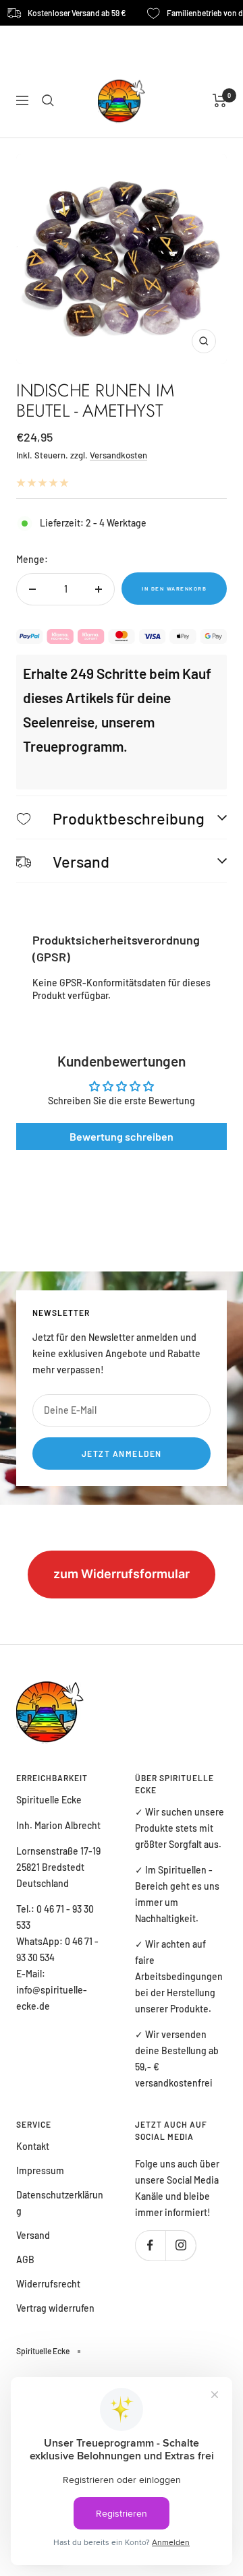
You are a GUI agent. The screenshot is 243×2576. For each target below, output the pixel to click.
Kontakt (33, 2146)
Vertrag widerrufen (55, 2308)
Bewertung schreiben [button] (122, 1136)
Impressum (40, 2170)
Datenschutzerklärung (60, 2203)
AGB (25, 2259)
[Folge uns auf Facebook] (150, 2245)
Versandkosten (118, 455)
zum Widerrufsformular (122, 1574)
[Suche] (48, 100)
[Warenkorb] (220, 100)
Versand (33, 2235)
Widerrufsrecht (48, 2284)
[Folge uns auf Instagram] (181, 2245)
